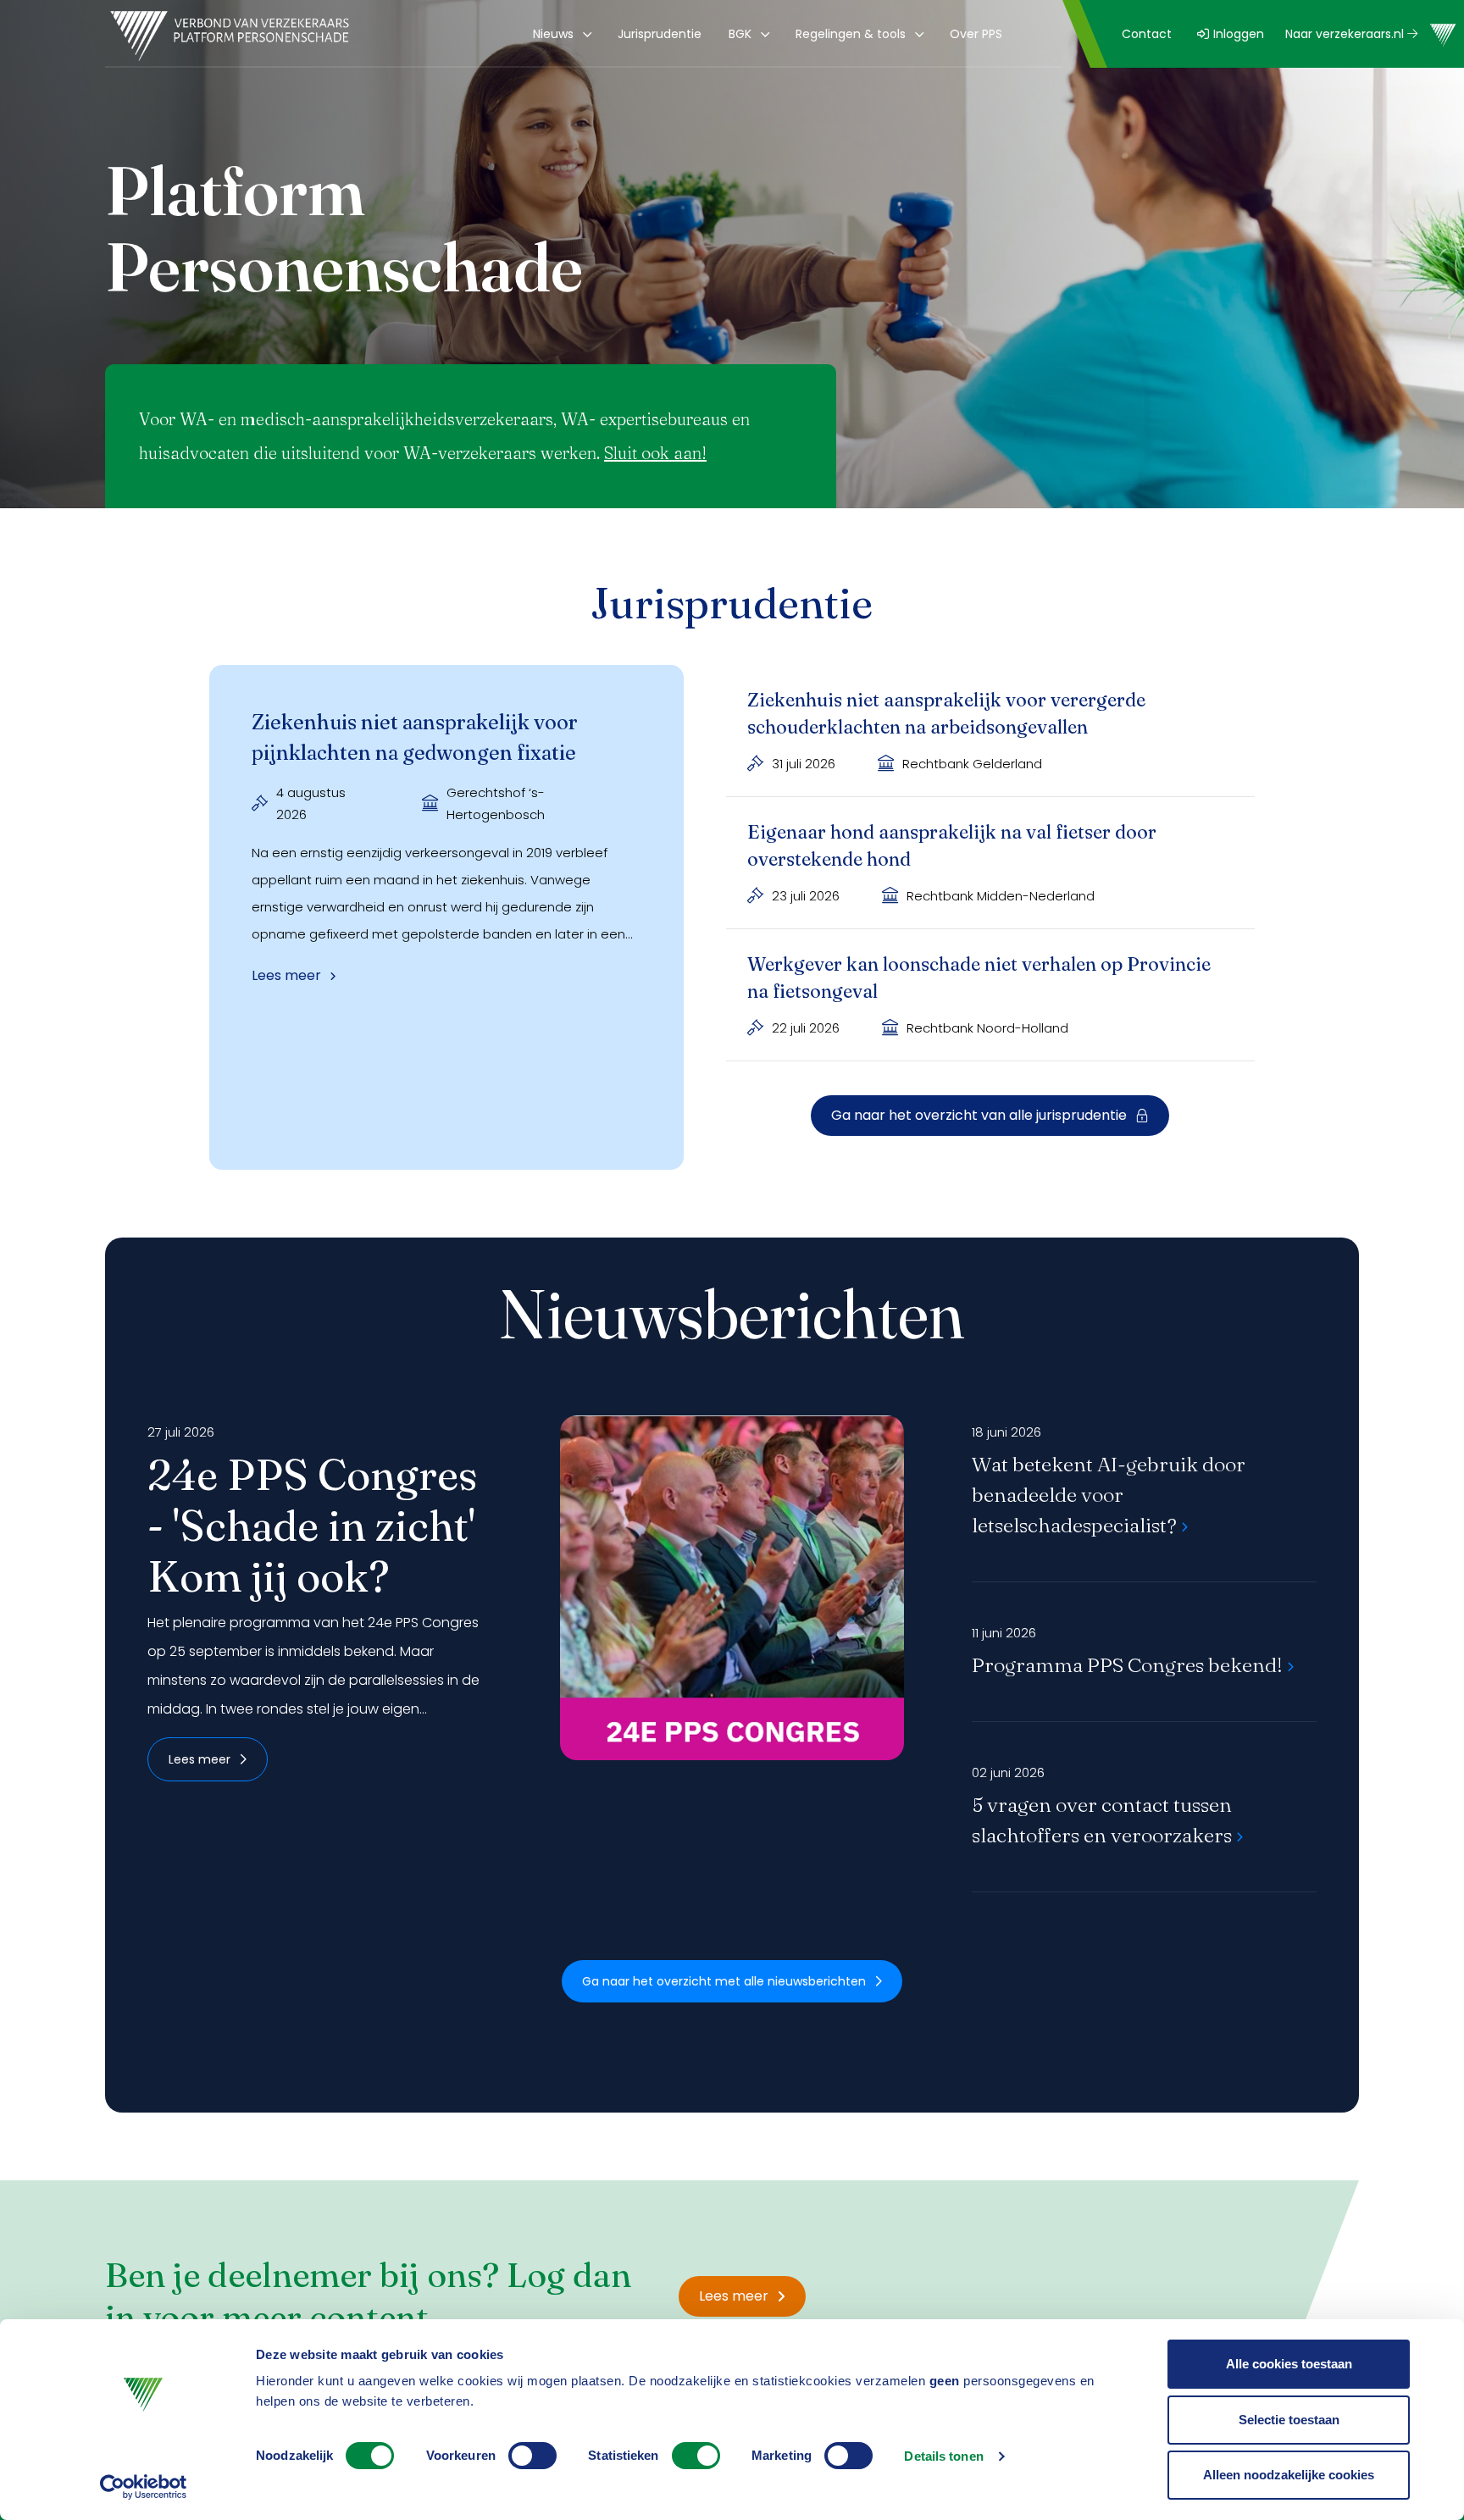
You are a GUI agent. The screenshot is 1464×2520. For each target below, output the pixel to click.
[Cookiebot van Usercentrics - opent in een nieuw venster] (144, 2487)
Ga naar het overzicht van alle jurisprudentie (979, 1115)
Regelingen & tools (851, 34)
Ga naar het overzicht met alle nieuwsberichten (724, 1981)
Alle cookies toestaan (1289, 2364)
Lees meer (200, 1759)
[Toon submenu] (584, 34)
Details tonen (943, 2456)
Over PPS (976, 34)
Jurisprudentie (660, 34)
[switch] (532, 2456)
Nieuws (553, 34)
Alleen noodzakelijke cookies (1289, 2475)
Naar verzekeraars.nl (1346, 34)
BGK (740, 34)
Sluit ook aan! (655, 453)
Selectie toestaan (1289, 2420)
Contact (1147, 34)
